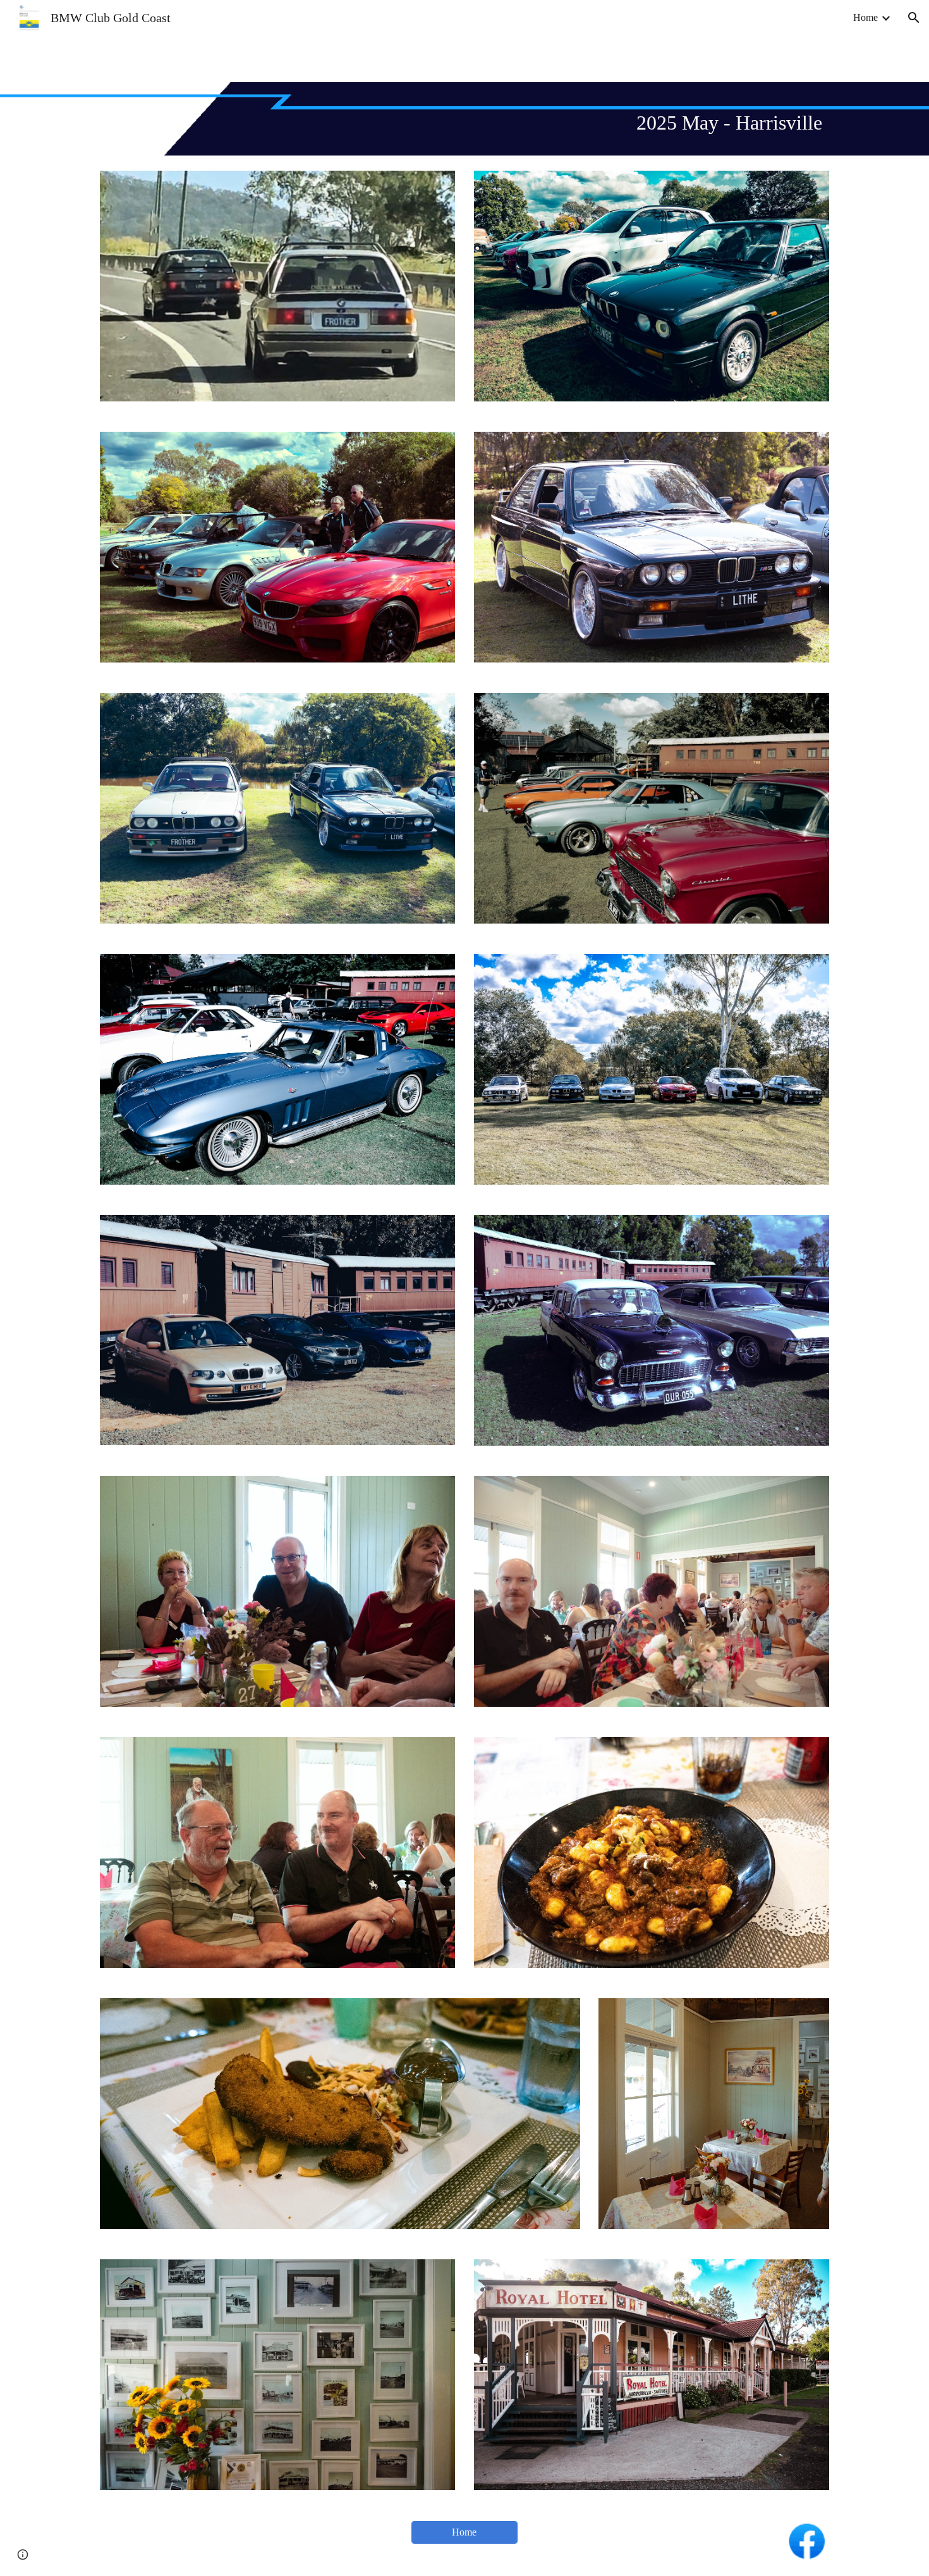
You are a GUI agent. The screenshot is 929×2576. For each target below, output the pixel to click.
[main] (464, 119)
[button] (914, 18)
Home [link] (865, 17)
